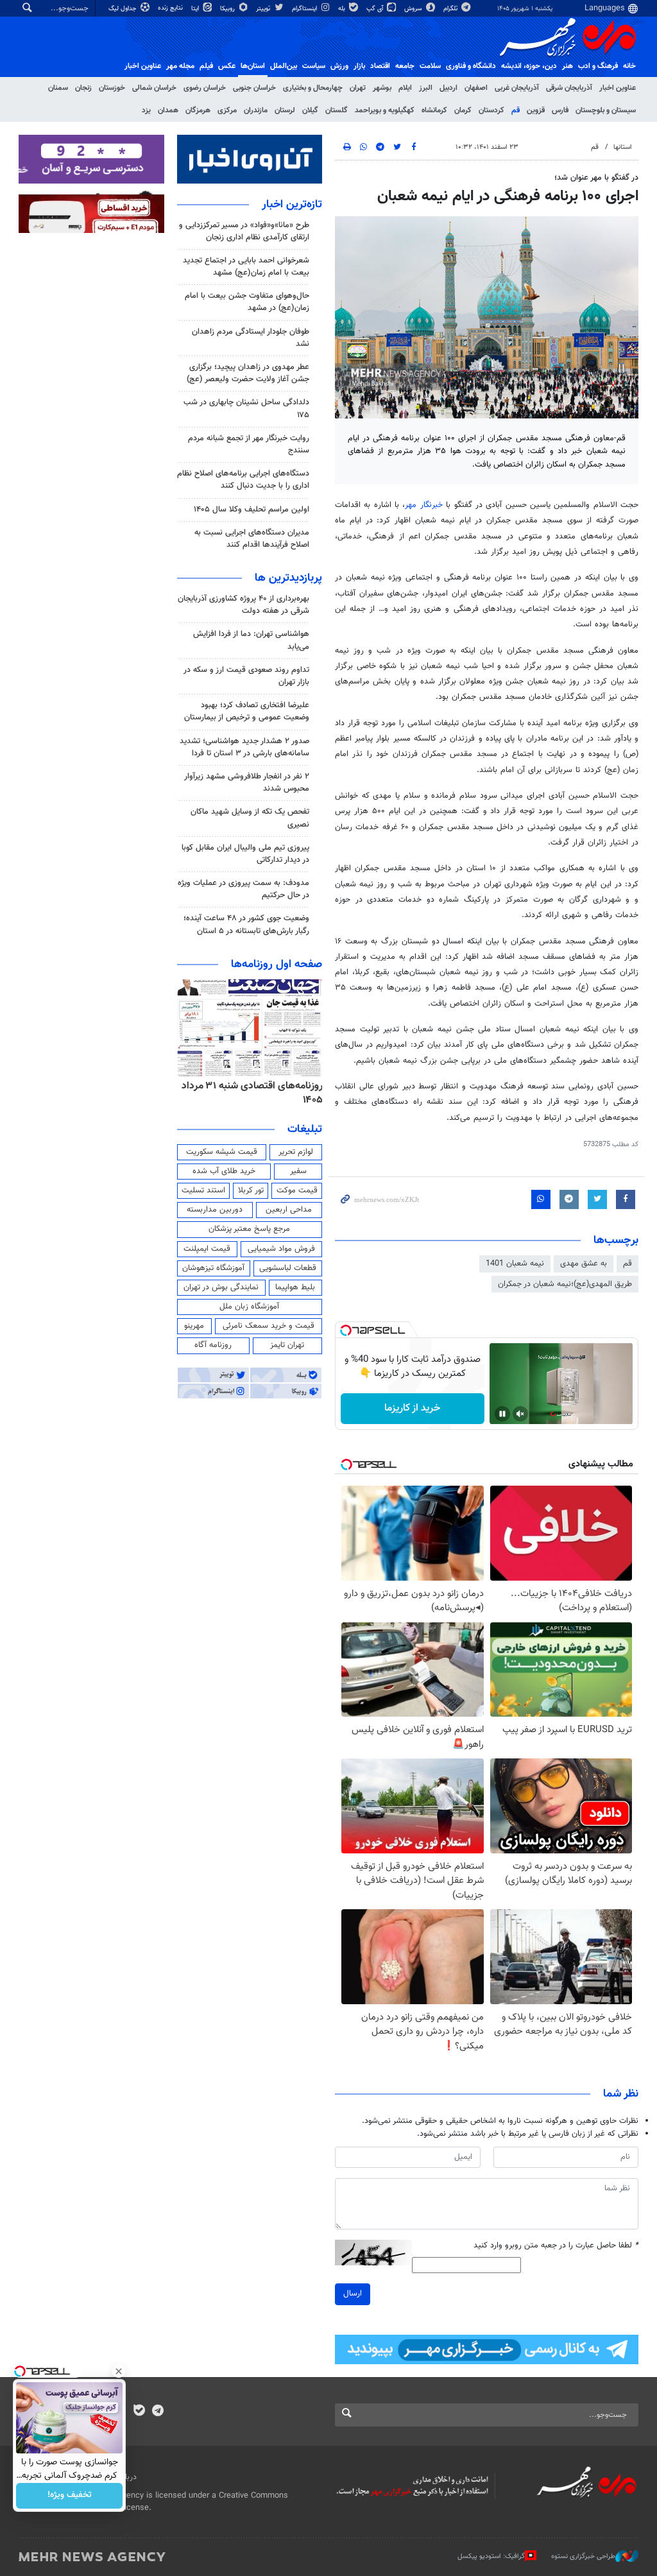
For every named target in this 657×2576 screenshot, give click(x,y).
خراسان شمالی (154, 88)
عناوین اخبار (618, 88)
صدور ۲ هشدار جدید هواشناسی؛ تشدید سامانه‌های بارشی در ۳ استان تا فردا (244, 747)
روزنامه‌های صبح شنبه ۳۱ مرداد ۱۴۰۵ (260, 1093)
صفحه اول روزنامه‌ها (277, 965)
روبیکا (228, 9)
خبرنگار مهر (425, 505)
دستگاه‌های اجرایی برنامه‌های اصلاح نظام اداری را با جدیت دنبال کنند (243, 480)
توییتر (264, 9)
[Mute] (520, 1414)
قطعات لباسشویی (288, 1268)
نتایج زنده (171, 8)
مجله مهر (180, 66)
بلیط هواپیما (295, 1287)
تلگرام (451, 9)
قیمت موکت (297, 1190)
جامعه (405, 66)
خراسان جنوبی (254, 88)
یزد (146, 110)
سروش (414, 9)
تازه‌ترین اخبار (292, 205)
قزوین (536, 110)
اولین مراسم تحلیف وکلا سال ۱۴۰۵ (252, 510)
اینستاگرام (305, 9)
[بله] (139, 2412)
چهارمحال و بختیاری (313, 88)
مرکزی (227, 110)
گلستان (337, 110)
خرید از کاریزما (412, 1408)
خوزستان (112, 88)
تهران (358, 88)
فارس (560, 110)
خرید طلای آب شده (224, 1171)
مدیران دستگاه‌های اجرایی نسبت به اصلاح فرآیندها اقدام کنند (252, 539)
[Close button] (119, 2371)
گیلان (310, 110)
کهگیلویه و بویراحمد (385, 110)
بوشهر (382, 88)
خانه (629, 66)
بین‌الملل (284, 66)
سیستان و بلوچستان (606, 110)
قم (516, 110)
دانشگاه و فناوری (471, 66)
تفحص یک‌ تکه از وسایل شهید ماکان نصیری (250, 818)
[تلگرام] (158, 2412)
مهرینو (194, 1326)
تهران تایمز (287, 1345)
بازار (359, 66)
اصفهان (476, 88)
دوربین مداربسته (215, 1210)
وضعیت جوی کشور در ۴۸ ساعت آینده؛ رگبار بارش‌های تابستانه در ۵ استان (246, 924)
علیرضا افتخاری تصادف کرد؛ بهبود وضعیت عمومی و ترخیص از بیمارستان (247, 711)
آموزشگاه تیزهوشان (213, 1268)
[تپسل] (346, 1330)
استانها (623, 147)
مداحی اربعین (289, 1210)
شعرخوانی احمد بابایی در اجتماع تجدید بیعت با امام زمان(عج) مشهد (246, 267)
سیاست (314, 66)
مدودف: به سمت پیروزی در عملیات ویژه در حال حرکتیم (243, 889)
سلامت (430, 66)
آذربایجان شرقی (569, 88)
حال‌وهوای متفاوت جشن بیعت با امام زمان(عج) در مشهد (247, 302)
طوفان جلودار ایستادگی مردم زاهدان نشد (251, 338)
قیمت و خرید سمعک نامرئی (269, 1326)
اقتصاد (380, 66)
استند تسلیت (203, 1190)
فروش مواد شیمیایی (281, 1249)
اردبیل (448, 88)
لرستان (285, 110)
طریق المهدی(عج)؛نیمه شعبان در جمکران (565, 1284)
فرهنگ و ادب (598, 66)
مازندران (256, 110)
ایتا (196, 9)
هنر (567, 66)
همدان (168, 110)
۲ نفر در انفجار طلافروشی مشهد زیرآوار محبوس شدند (247, 783)
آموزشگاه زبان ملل (249, 1307)
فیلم (206, 66)
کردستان (491, 110)
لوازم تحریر (296, 1152)
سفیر (298, 1171)
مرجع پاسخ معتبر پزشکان (249, 1229)
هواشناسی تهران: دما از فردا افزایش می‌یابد (251, 640)
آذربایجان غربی (517, 88)
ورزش (339, 66)
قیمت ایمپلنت (207, 1249)
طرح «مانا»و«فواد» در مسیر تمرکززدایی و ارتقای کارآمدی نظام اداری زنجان (244, 231)
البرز (426, 88)
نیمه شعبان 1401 (515, 1264)
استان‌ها (253, 66)
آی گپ (376, 9)
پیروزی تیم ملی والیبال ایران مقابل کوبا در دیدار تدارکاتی (245, 854)
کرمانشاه (434, 110)
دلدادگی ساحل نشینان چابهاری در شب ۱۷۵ (246, 408)
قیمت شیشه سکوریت (222, 1152)
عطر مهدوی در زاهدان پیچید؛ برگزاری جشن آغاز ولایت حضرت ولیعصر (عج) (248, 373)
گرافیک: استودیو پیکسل (491, 2556)
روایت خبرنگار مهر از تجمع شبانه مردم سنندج (249, 444)
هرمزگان (198, 110)
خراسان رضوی (205, 88)
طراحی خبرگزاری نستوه (583, 2556)
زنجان (83, 88)
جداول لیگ (124, 9)
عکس (227, 66)
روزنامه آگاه (213, 1345)
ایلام (405, 88)
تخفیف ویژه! (70, 2496)
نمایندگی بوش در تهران (221, 1287)
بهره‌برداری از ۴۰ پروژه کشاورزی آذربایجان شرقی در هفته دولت (243, 605)
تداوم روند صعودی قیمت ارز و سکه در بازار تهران (246, 676)
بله (343, 9)
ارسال (353, 2294)
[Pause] (502, 1414)
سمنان (58, 88)
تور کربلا (251, 1190)
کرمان (463, 110)
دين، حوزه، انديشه (529, 66)
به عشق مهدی (584, 1264)
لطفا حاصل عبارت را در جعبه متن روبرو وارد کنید (556, 2246)
